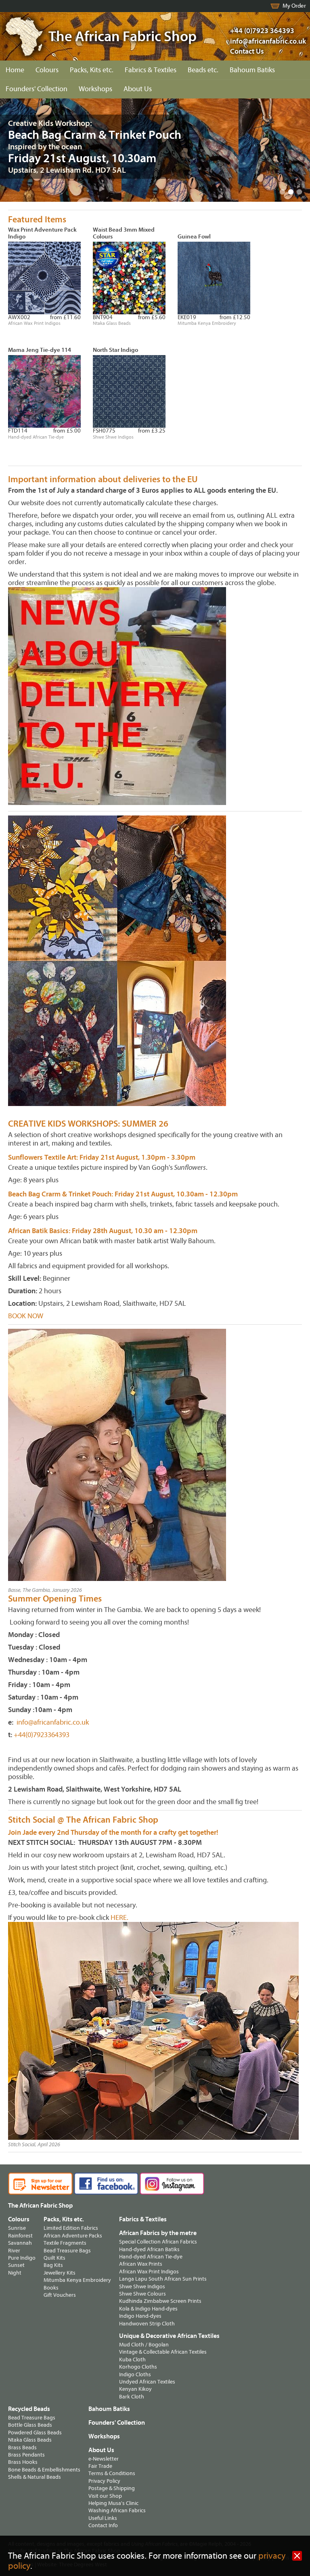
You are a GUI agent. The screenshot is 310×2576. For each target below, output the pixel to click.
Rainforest (20, 2236)
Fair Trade (100, 2466)
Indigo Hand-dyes (140, 2316)
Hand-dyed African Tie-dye (151, 2257)
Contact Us (247, 51)
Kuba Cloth (132, 2360)
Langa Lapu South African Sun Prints (163, 2279)
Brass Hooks (23, 2462)
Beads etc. (203, 70)
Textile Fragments (65, 2243)
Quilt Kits (54, 2258)
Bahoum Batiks (252, 70)
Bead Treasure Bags (67, 2251)
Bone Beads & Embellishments (44, 2470)
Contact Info (103, 2525)
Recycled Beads (29, 2409)
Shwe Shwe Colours (142, 2294)
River (14, 2251)
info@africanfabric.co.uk (53, 1722)
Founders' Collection (37, 89)
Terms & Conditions (112, 2473)
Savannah (20, 2243)
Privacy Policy (104, 2481)
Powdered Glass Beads (35, 2433)
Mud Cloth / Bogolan (144, 2345)
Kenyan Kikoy (135, 2389)
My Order (294, 6)
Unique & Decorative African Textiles (169, 2336)
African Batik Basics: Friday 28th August (70, 1231)
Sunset (16, 2265)
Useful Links (103, 2518)
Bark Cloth (132, 2397)
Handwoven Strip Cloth (147, 2324)
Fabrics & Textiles (151, 70)
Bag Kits (53, 2265)
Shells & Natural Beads (35, 2477)
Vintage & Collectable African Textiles (163, 2352)
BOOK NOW (26, 1316)
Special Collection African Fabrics (158, 2242)
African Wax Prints (141, 2264)
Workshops (95, 89)
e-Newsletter (104, 2459)
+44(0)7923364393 (41, 1735)
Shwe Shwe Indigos (142, 2286)
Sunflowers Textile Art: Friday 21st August (73, 1157)
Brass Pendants (26, 2455)
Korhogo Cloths (138, 2367)
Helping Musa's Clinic (113, 2503)
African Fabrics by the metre (158, 2233)
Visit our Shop (105, 2496)
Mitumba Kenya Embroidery (77, 2280)
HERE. (119, 1918)
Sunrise (17, 2228)
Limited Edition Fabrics (71, 2228)
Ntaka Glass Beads (30, 2440)
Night (15, 2273)
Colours (47, 70)
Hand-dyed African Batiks (149, 2249)
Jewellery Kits (60, 2273)
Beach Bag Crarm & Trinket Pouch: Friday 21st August (91, 1194)
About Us (138, 89)
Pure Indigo (22, 2258)
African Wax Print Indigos (149, 2272)
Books (51, 2288)
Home (15, 70)
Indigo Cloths (135, 2374)
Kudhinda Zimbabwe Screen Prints (160, 2301)
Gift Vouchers (60, 2295)
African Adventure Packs (73, 2236)
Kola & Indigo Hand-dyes (148, 2309)
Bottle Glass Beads (30, 2425)
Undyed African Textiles (147, 2382)
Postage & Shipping (112, 2488)
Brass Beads (22, 2447)
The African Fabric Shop (40, 2206)
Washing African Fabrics (117, 2510)
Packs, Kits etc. (92, 70)
